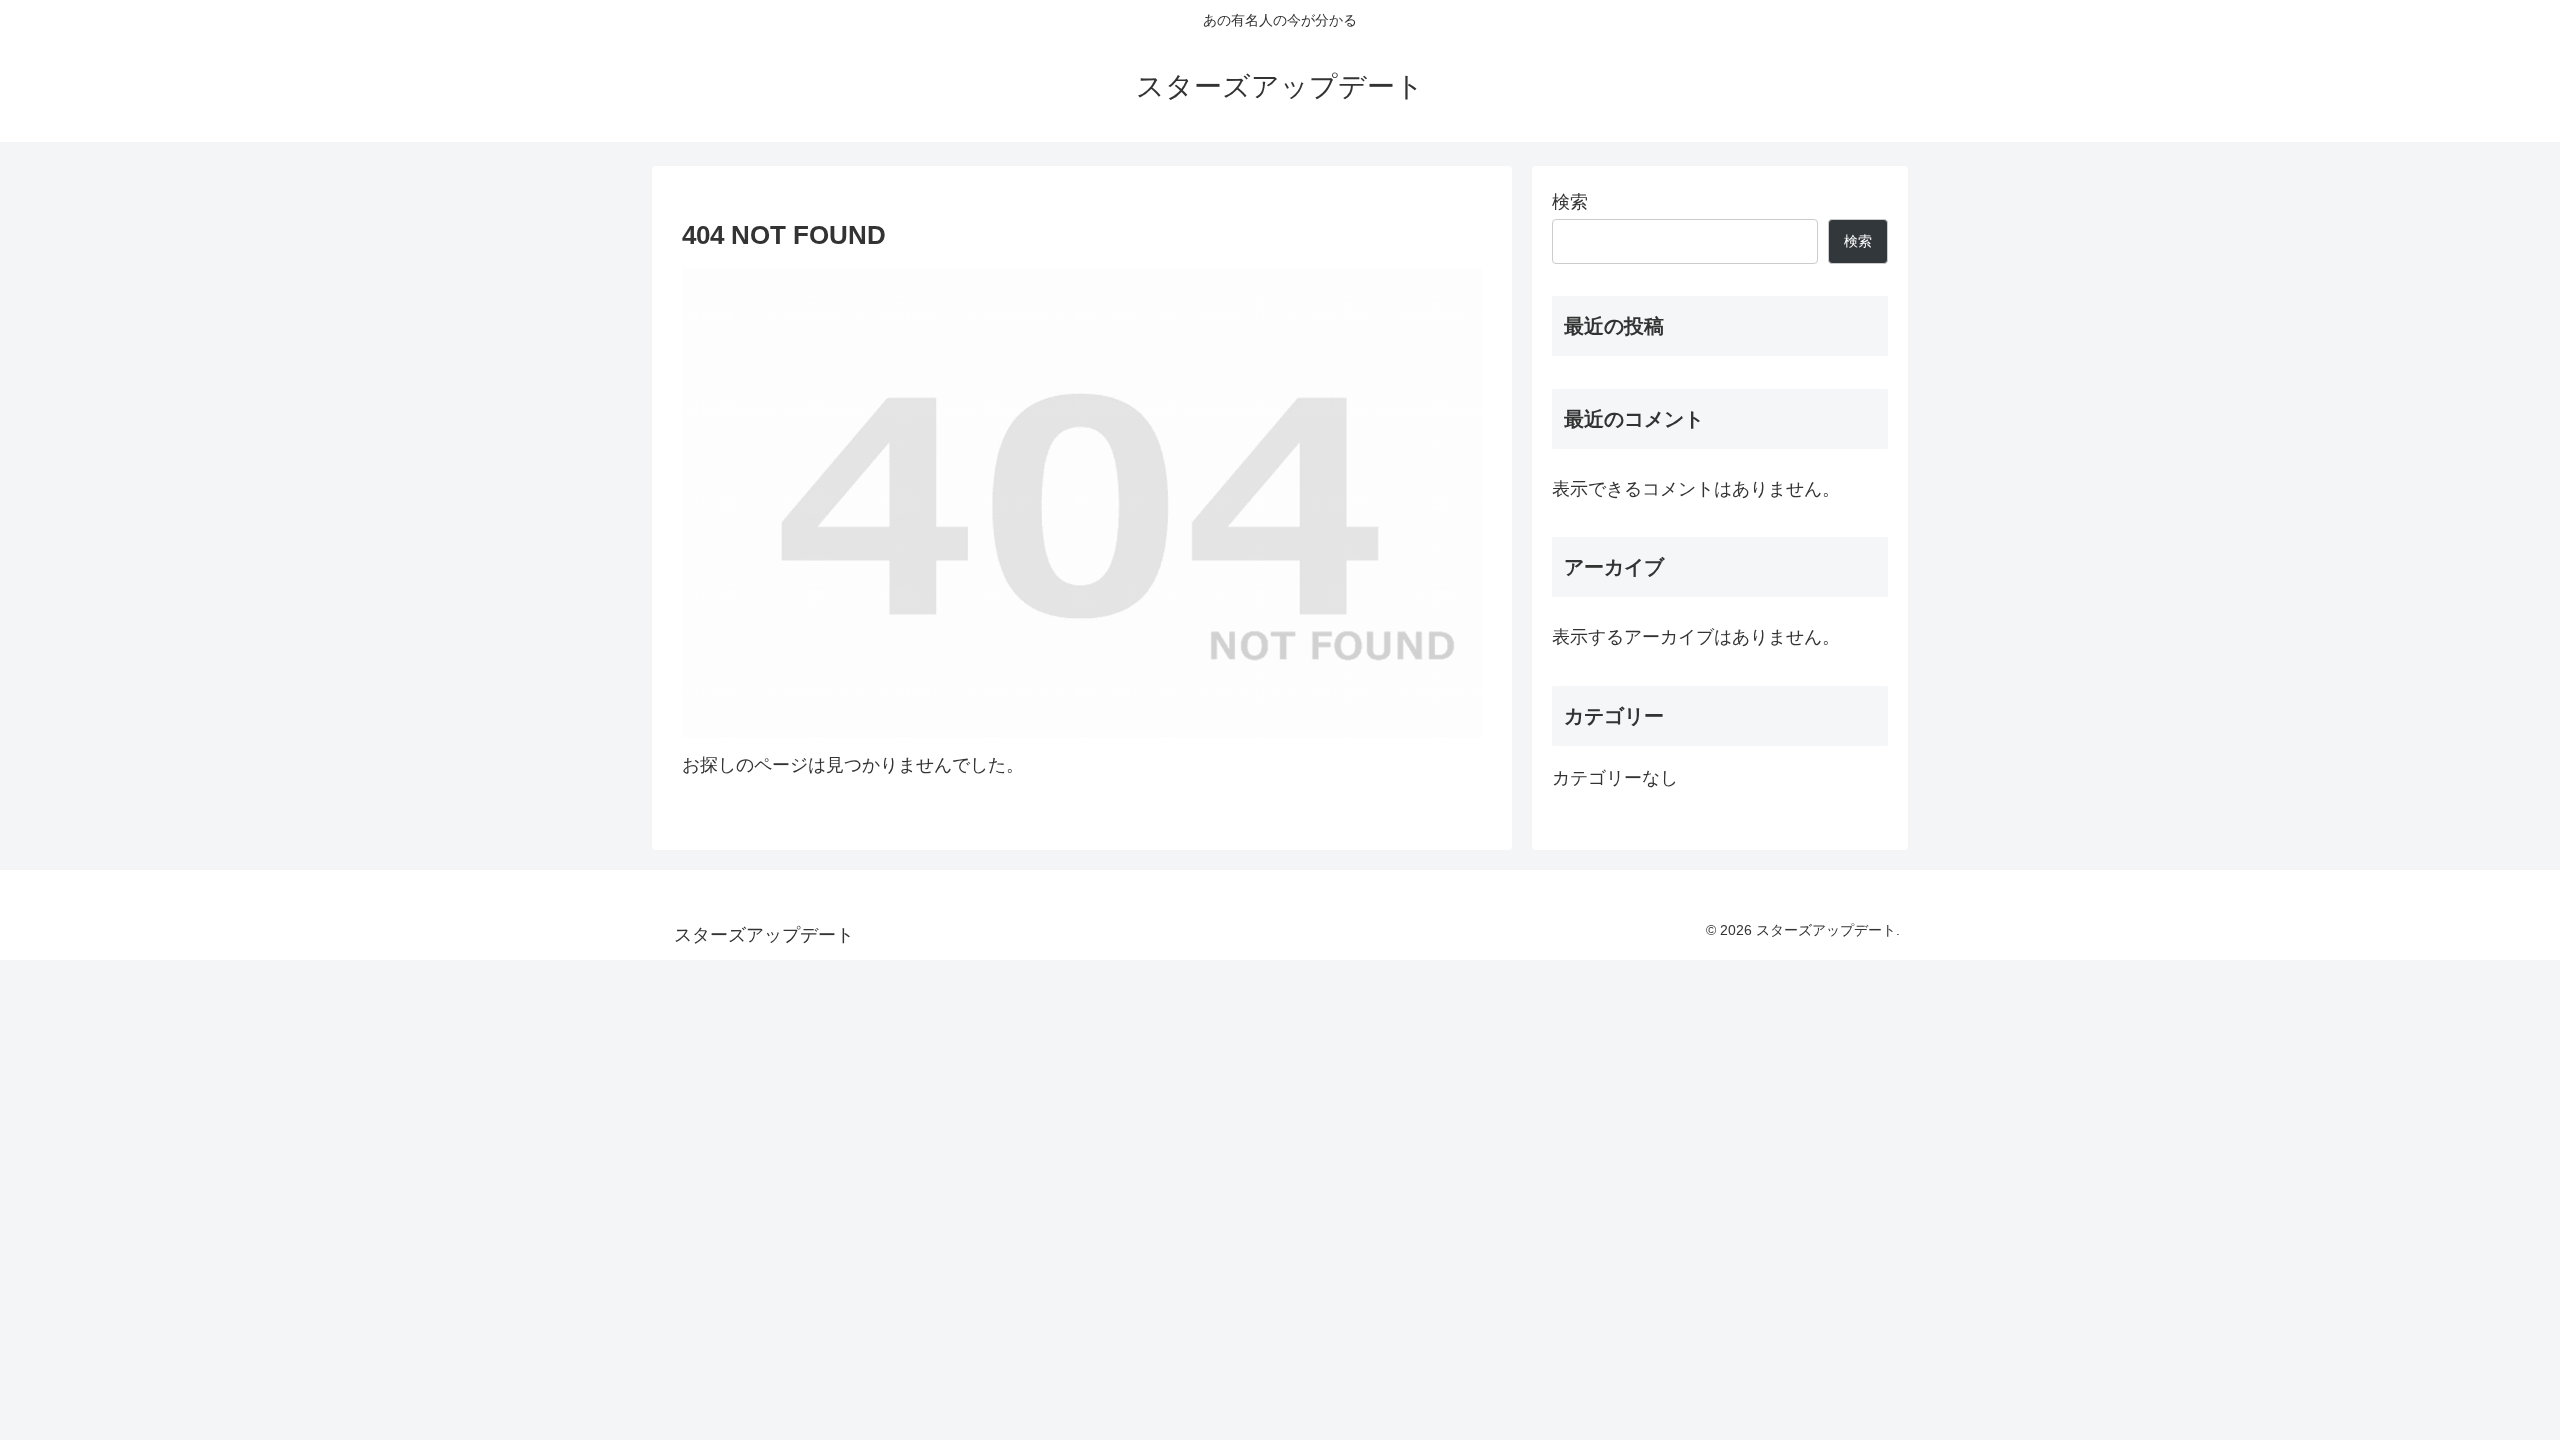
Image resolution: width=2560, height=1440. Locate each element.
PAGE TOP (2487, 1381)
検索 (1570, 202)
